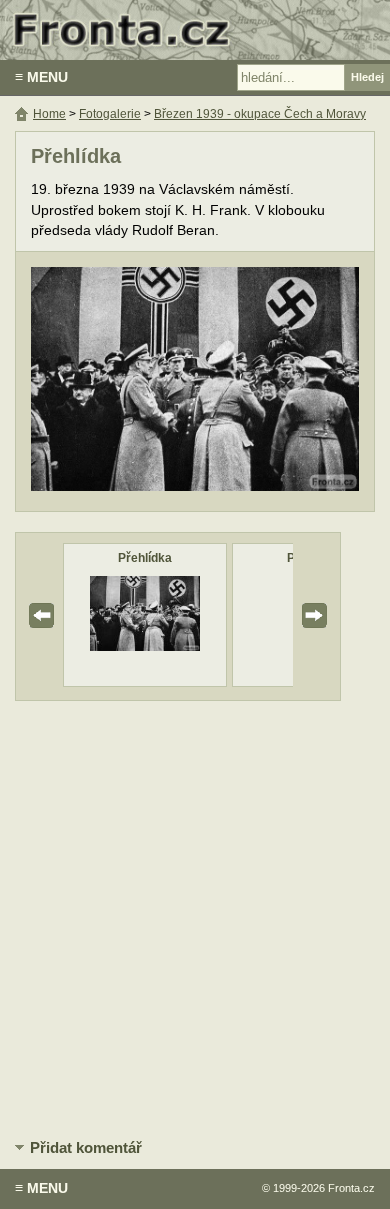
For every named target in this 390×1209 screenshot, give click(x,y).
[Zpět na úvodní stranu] (195, 30)
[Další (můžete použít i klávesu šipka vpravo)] (284, 381)
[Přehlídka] (145, 646)
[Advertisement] (195, 916)
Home (49, 114)
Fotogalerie (110, 114)
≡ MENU (41, 77)
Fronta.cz (351, 1188)
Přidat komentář (86, 1147)
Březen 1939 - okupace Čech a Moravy (260, 114)
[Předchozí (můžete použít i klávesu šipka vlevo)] (106, 381)
